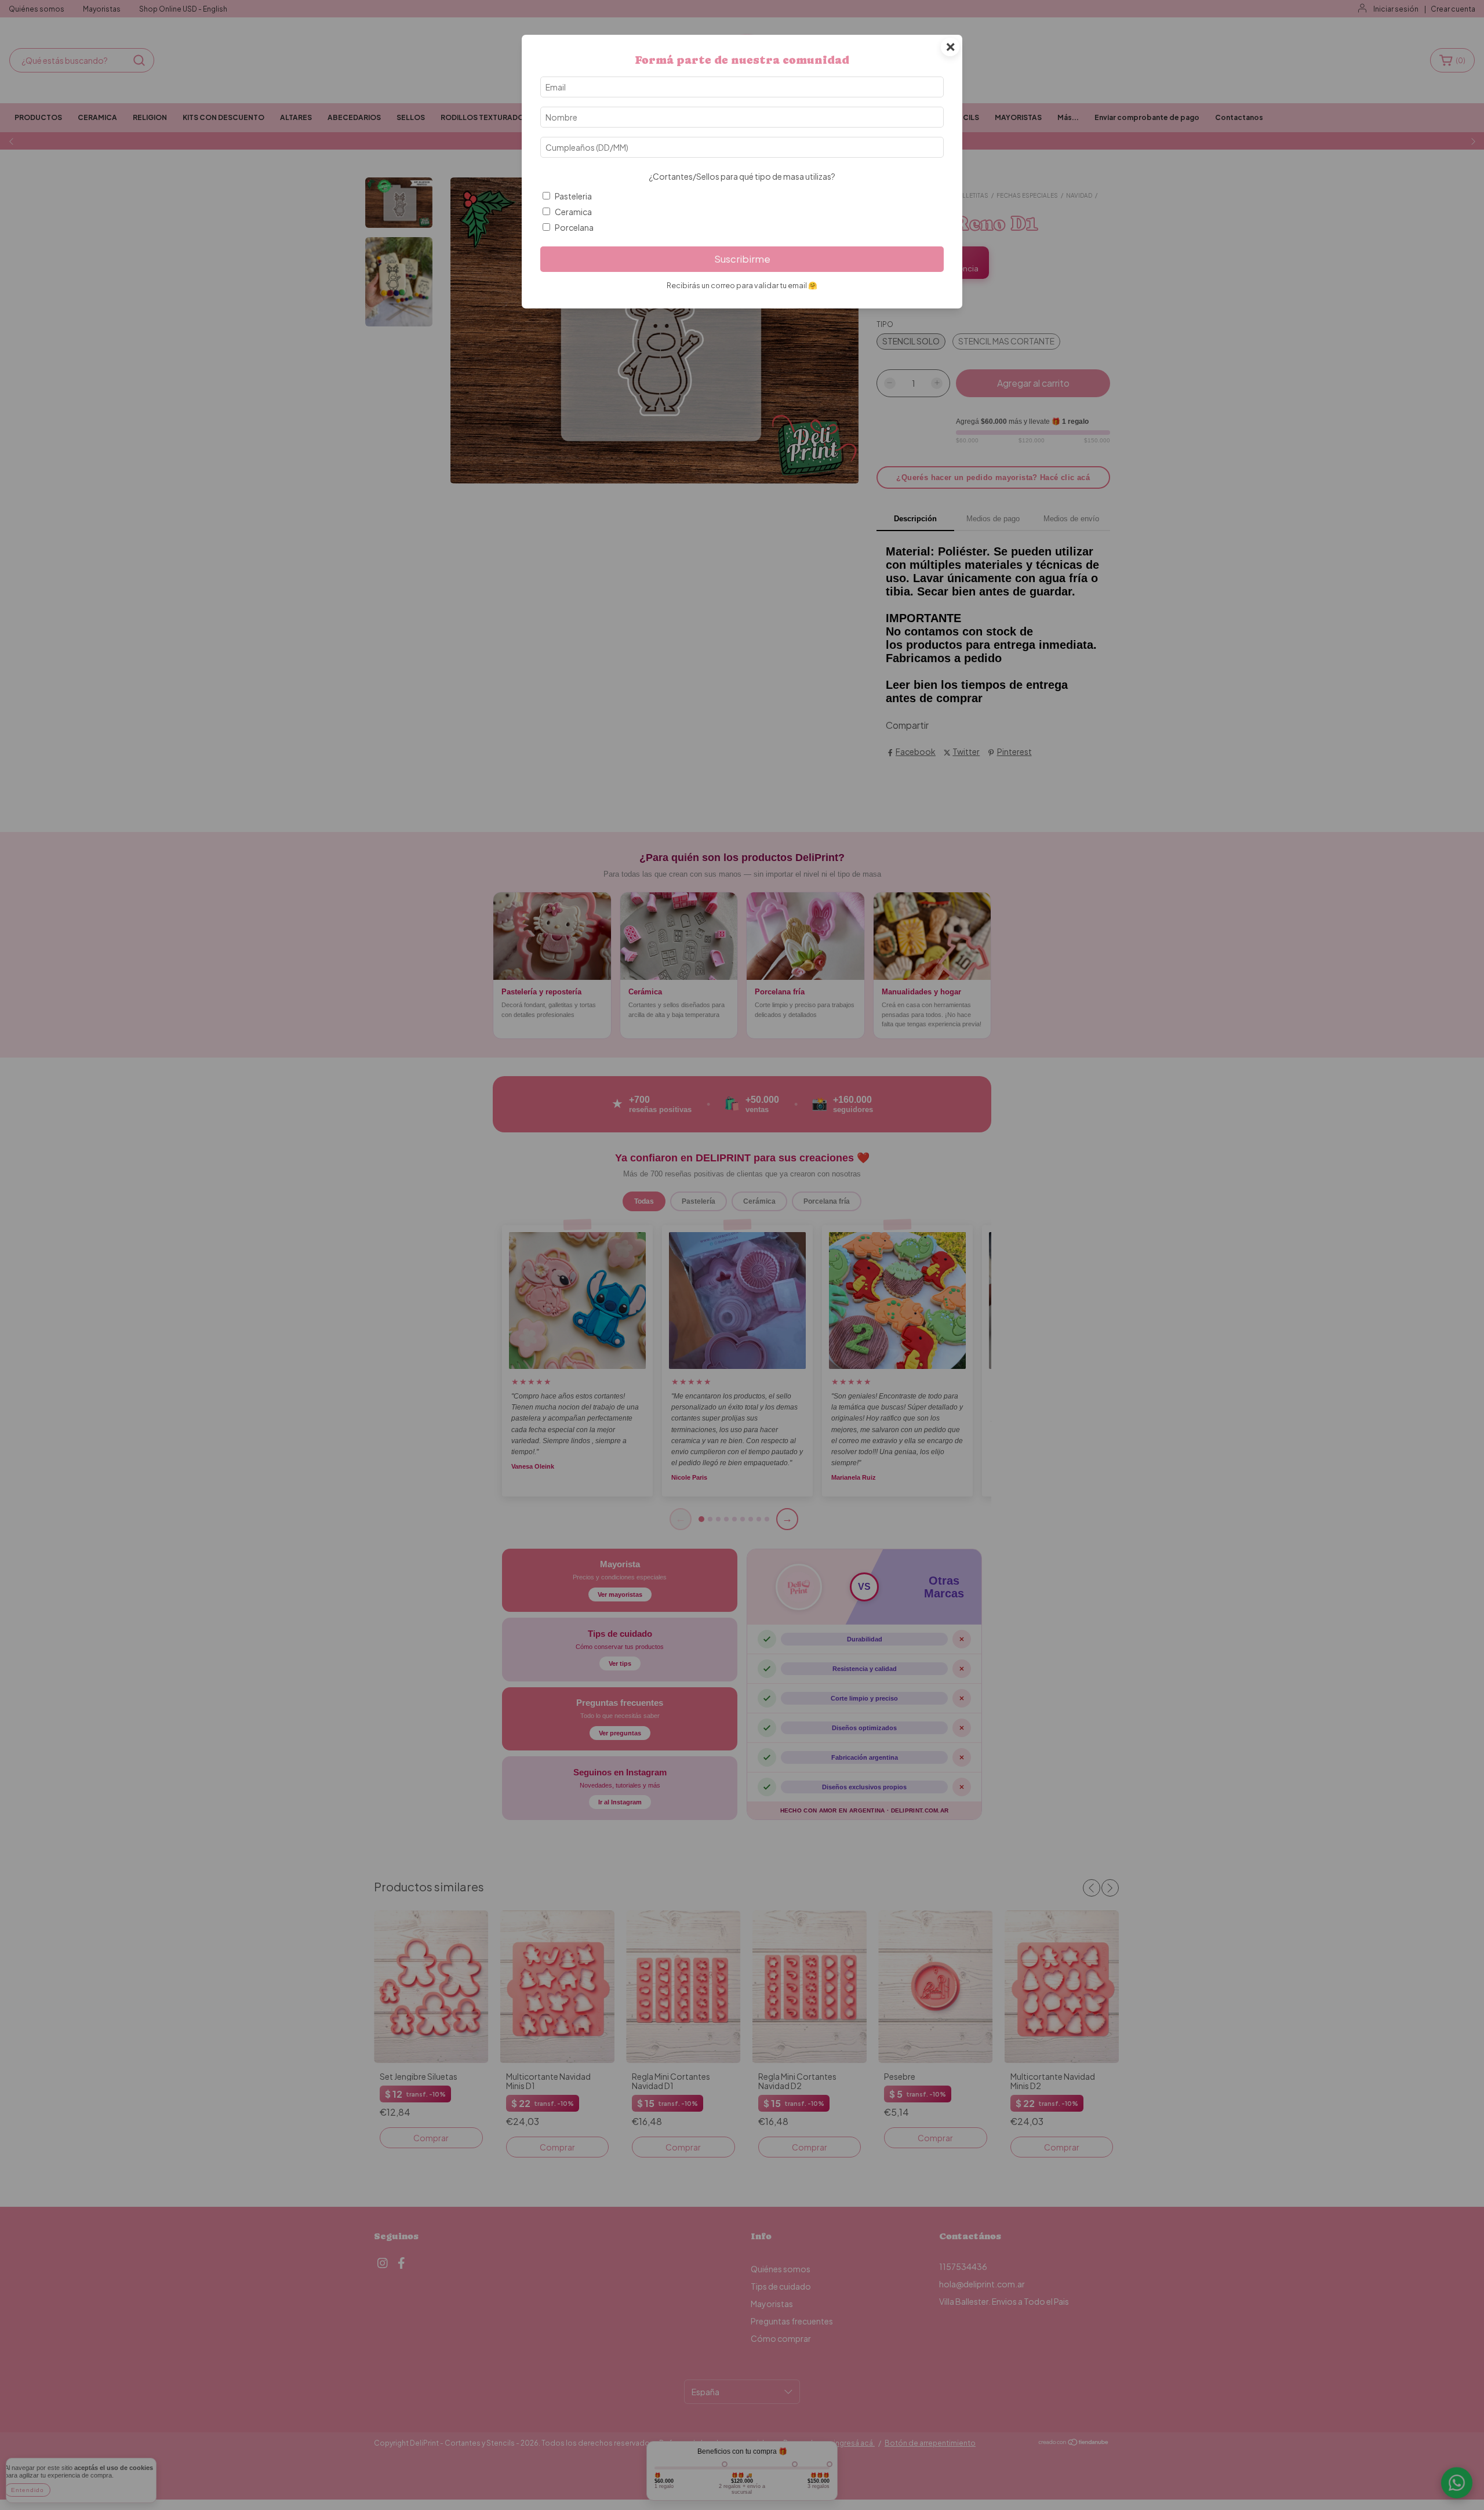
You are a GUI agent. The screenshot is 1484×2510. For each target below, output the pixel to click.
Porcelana (574, 227)
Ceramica (573, 212)
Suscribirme (742, 259)
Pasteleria (573, 196)
